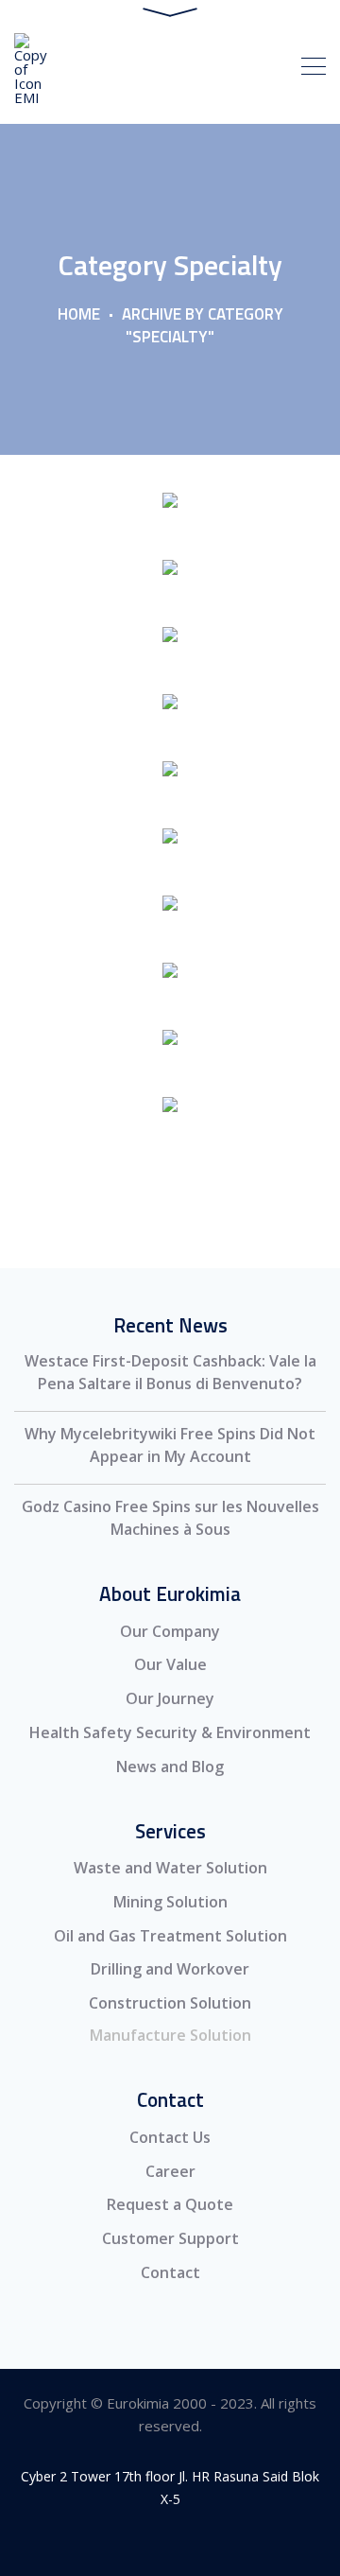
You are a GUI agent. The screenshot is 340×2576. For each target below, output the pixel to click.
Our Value (170, 1664)
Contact (170, 2272)
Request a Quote (170, 2204)
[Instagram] (128, 2541)
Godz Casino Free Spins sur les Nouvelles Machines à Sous (170, 1518)
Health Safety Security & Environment (170, 1732)
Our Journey (170, 1698)
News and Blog (170, 1767)
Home (79, 314)
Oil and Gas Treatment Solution (170, 1936)
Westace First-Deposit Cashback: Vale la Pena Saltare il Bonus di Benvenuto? (170, 1372)
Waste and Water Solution (170, 1868)
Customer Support (170, 2238)
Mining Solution (170, 1902)
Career (170, 2171)
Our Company (170, 1631)
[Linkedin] (170, 2541)
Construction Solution (170, 2003)
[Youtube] (213, 2541)
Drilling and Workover (170, 1969)
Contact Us (170, 2137)
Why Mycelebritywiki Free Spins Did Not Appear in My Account (170, 1445)
